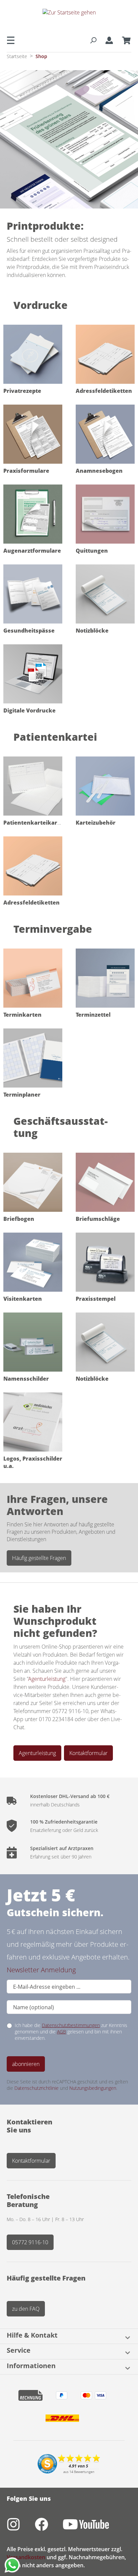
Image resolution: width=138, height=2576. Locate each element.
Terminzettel (93, 1015)
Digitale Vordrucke (29, 710)
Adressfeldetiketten (104, 391)
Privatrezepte (22, 391)
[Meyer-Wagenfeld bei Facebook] (49, 2528)
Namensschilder (26, 1379)
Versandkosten (26, 2557)
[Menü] (13, 40)
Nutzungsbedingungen (93, 2088)
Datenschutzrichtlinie (37, 2088)
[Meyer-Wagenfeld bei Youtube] (93, 2528)
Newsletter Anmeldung (41, 1970)
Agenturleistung (47, 1679)
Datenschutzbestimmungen (71, 2025)
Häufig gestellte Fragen (39, 1558)
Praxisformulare (26, 471)
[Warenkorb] (124, 40)
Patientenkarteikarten (35, 823)
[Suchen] (93, 40)
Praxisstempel (96, 1299)
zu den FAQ (26, 2309)
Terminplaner (22, 1095)
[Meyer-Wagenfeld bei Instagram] (21, 2528)
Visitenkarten (23, 1299)
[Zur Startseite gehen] (69, 18)
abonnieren (26, 2064)
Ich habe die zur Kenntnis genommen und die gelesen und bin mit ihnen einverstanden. (71, 2032)
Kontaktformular (88, 1753)
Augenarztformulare (32, 551)
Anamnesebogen (99, 471)
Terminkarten (22, 1015)
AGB (61, 2032)
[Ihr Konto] (109, 40)
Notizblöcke (92, 631)
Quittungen (92, 551)
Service (19, 2351)
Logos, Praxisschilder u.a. (33, 1462)
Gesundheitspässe (29, 631)
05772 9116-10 (30, 2242)
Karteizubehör (96, 823)
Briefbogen (19, 1219)
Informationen (31, 2366)
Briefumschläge (98, 1219)
